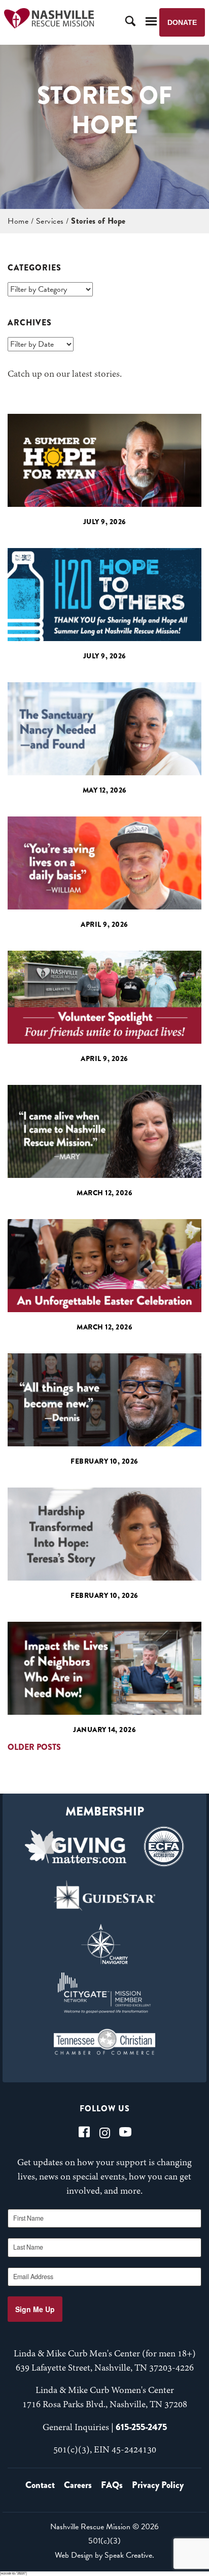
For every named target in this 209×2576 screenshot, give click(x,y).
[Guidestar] (104, 1895)
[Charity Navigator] (104, 1944)
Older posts (34, 1747)
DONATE (182, 22)
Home (18, 221)
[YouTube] (125, 2132)
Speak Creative (128, 2555)
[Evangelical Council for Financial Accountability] (164, 1846)
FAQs (112, 2485)
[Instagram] (105, 2132)
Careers (78, 2485)
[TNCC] (104, 2042)
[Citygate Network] (104, 1993)
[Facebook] (84, 2132)
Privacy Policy (158, 2485)
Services (50, 221)
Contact (40, 2485)
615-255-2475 (141, 2427)
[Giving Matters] (76, 1846)
